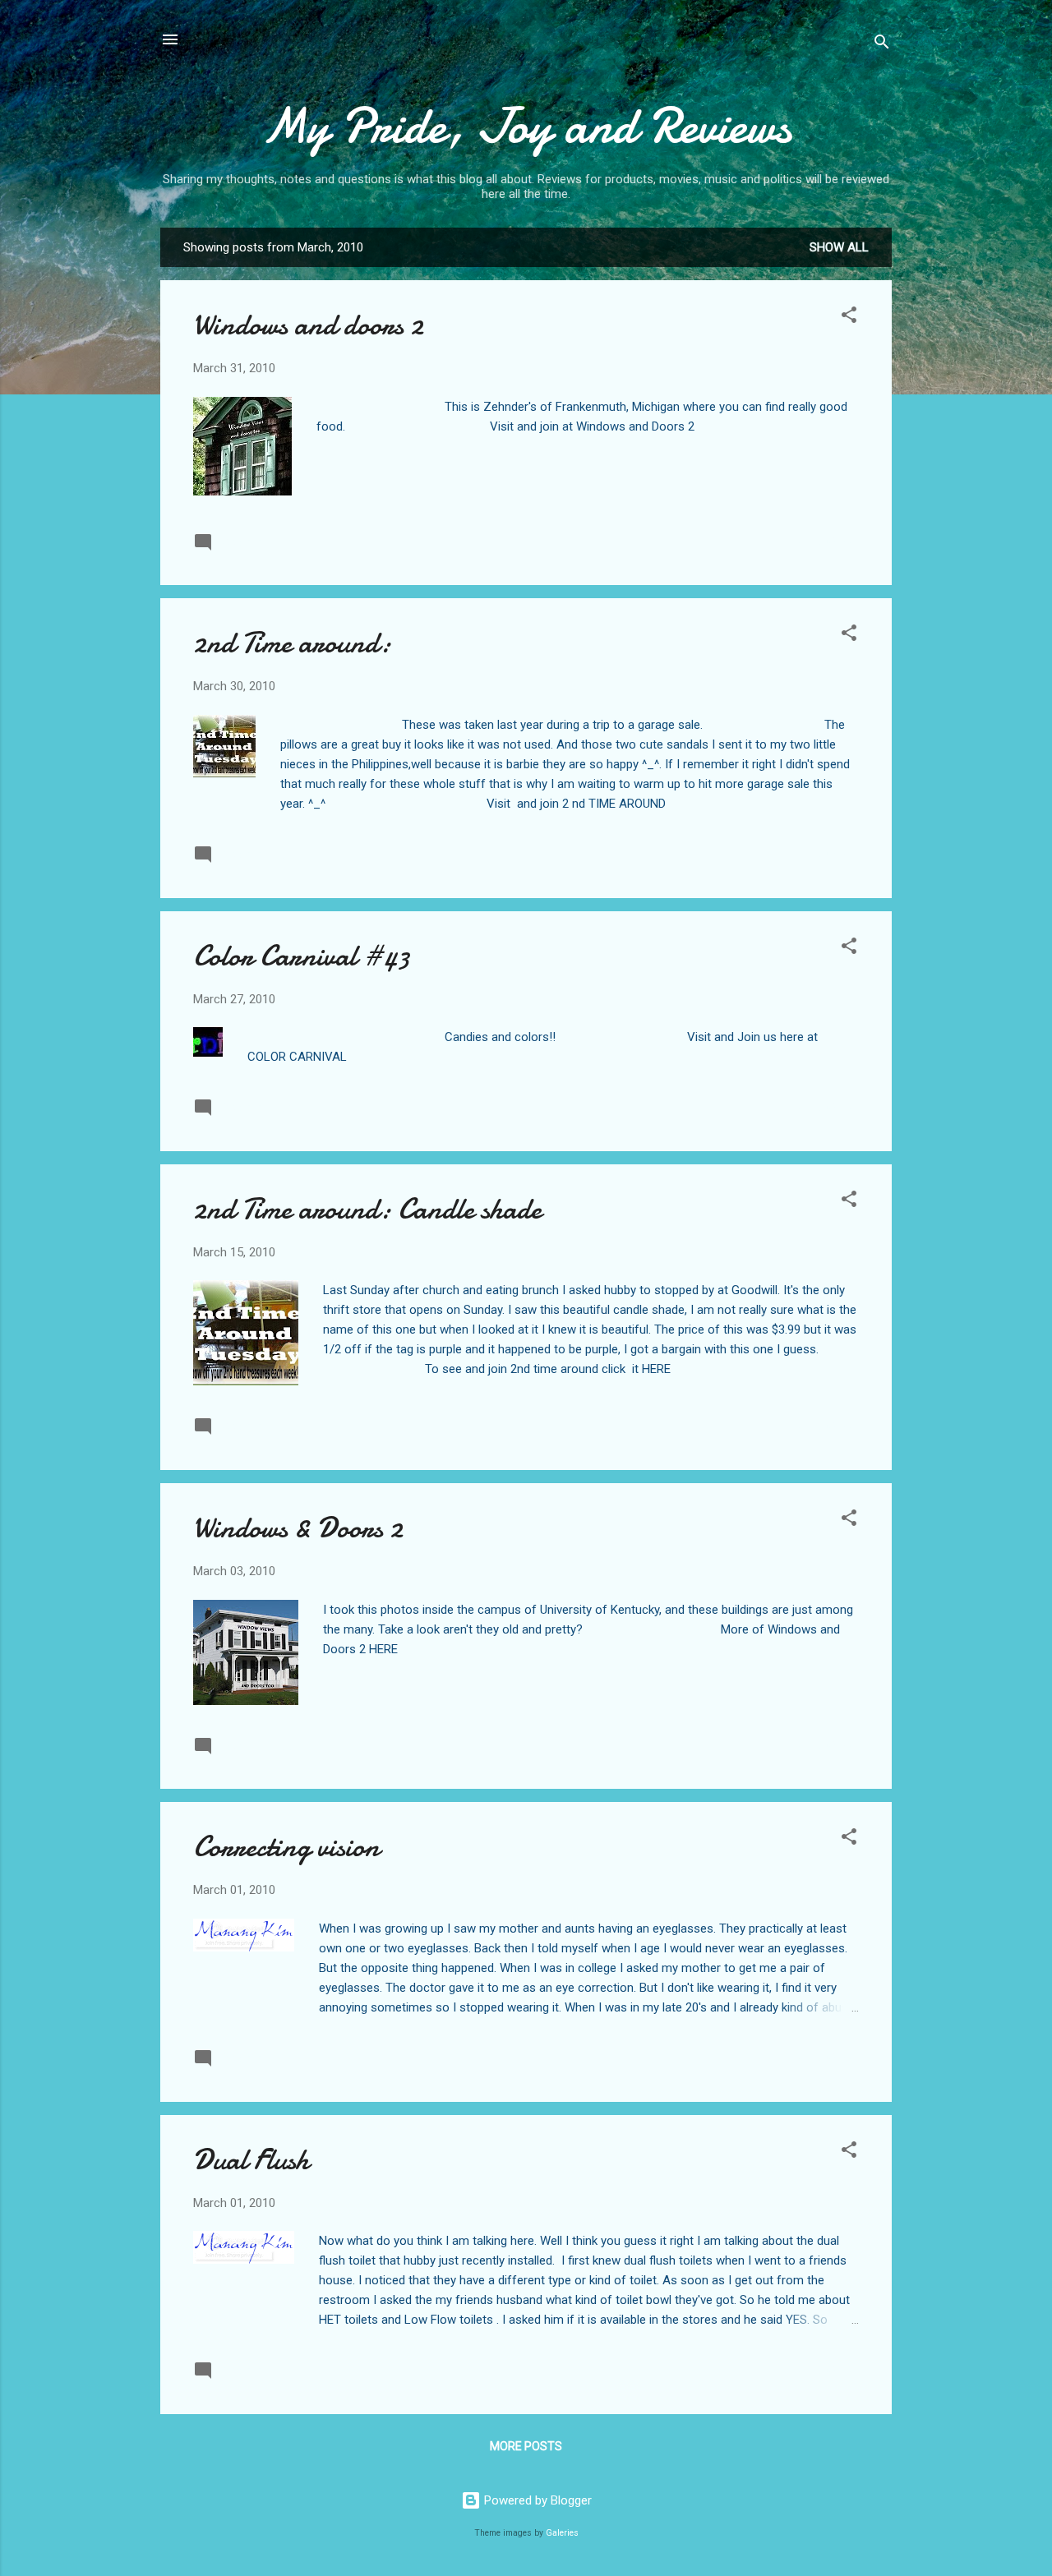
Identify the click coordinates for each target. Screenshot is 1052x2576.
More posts (526, 2446)
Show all (839, 247)
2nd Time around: (292, 643)
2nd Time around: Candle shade (367, 1209)
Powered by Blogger (536, 2500)
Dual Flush (251, 2160)
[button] (849, 318)
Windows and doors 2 (308, 325)
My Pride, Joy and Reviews (526, 126)
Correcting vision (286, 1847)
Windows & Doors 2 (298, 1528)
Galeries (562, 2533)
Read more (826, 541)
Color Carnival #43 (302, 956)
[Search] (882, 45)
